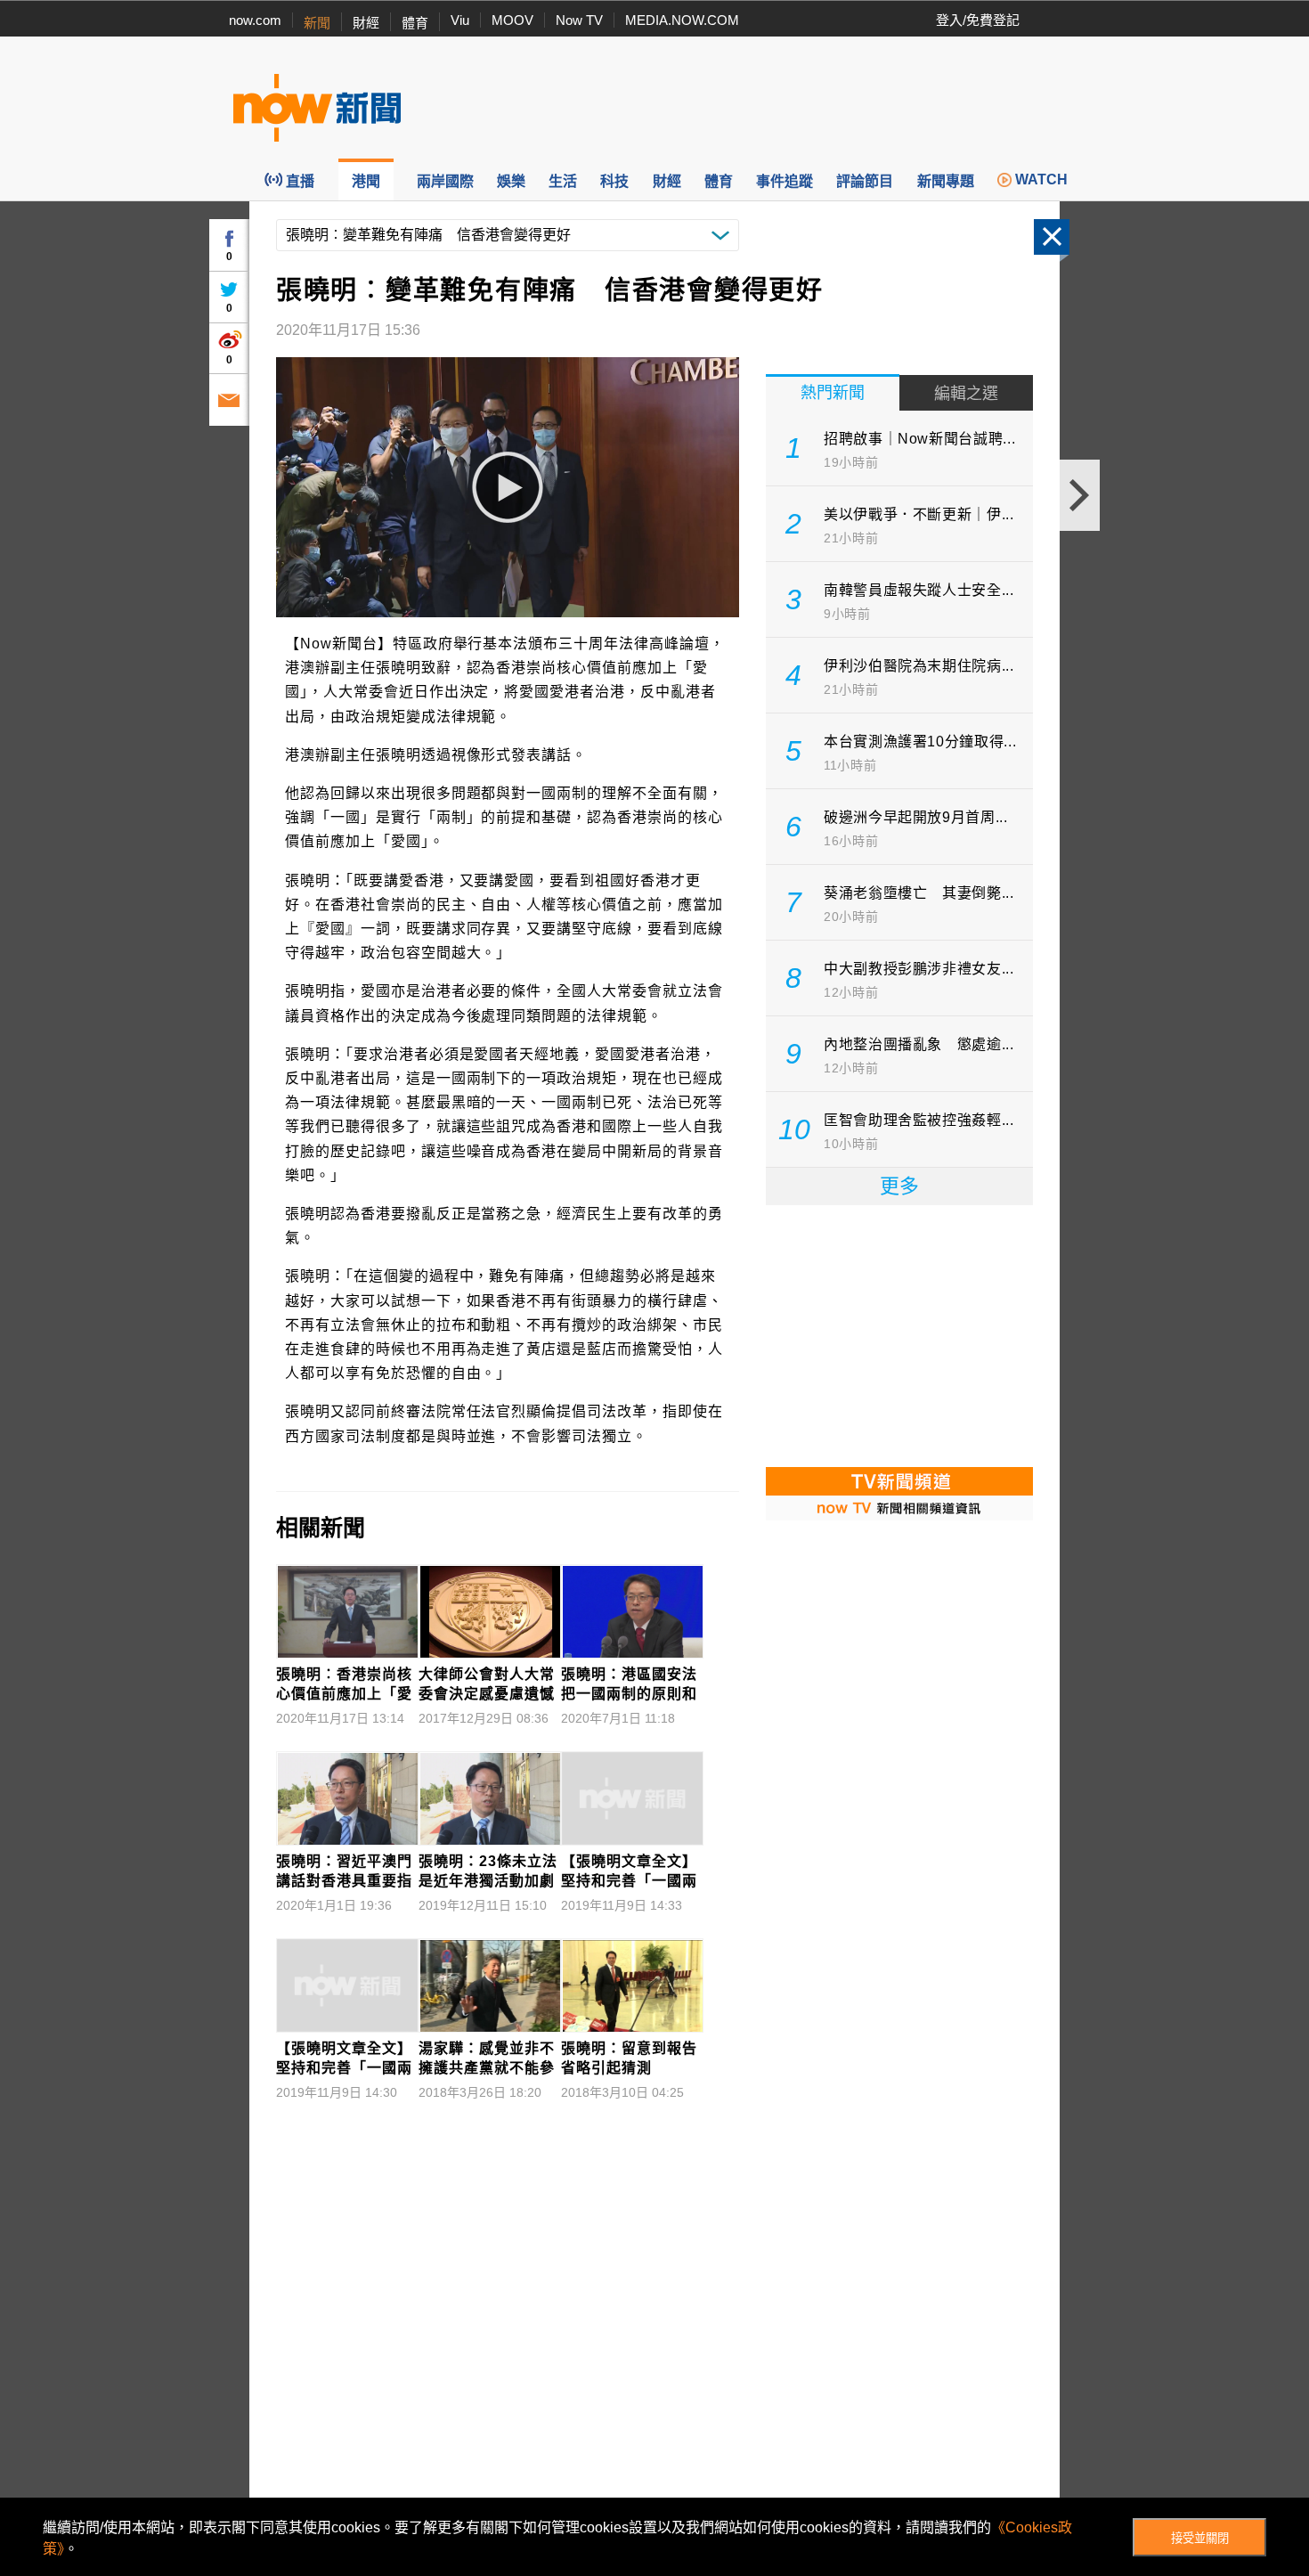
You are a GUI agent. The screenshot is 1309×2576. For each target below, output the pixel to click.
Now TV (579, 20)
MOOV (512, 20)
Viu (460, 20)
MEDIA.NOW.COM (682, 20)
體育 (415, 23)
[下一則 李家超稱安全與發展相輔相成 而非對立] (1080, 495)
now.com (255, 20)
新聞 (317, 23)
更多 (899, 1186)
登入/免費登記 (978, 20)
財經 (366, 23)
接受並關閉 (1200, 2538)
